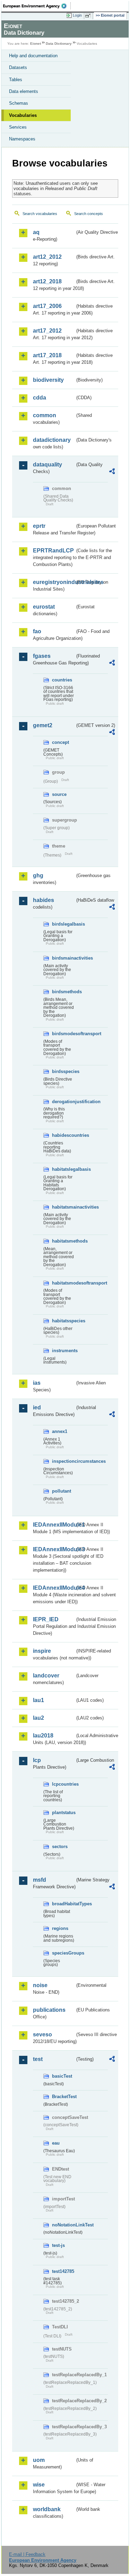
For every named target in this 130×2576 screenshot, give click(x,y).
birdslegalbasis (63, 924)
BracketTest (63, 2097)
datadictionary (52, 440)
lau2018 (43, 1736)
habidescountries (63, 1135)
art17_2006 (47, 306)
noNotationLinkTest (63, 2225)
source (59, 794)
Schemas (19, 103)
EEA (37, 6)
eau (56, 2143)
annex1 (60, 1431)
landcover (46, 1676)
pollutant (62, 1491)
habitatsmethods (63, 1241)
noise (40, 1985)
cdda (40, 398)
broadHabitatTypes (63, 1904)
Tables (16, 80)
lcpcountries (63, 1784)
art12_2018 (47, 281)
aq (36, 232)
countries (62, 680)
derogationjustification (63, 1102)
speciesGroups (63, 1953)
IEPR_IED (46, 1619)
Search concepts (89, 214)
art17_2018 (47, 355)
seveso (42, 2034)
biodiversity (48, 380)
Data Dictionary (59, 44)
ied (37, 1407)
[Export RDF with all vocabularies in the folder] (112, 472)
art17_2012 (47, 331)
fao (37, 631)
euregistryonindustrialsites (54, 582)
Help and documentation (33, 56)
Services (18, 127)
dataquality (47, 465)
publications (49, 2010)
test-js (58, 2245)
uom (39, 2460)
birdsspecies (63, 1071)
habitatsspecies (63, 1321)
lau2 (38, 1718)
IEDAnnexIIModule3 (54, 1549)
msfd (40, 1880)
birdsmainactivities (63, 958)
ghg (38, 875)
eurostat (44, 607)
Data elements (24, 91)
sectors (60, 1847)
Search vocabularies (40, 214)
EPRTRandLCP (53, 551)
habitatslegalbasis (63, 1169)
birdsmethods (63, 992)
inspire (42, 1651)
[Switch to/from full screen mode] (89, 16)
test (38, 2059)
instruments (63, 1351)
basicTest (62, 2076)
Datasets (18, 67)
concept (60, 742)
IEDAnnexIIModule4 (54, 1588)
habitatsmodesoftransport (63, 1283)
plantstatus (63, 1813)
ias (37, 1383)
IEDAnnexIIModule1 (54, 1525)
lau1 (38, 1700)
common (45, 415)
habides (44, 900)
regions (60, 1928)
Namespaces (22, 139)
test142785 (63, 2271)
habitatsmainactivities (63, 1207)
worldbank (47, 2509)
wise (39, 2485)
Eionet (36, 44)
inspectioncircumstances (63, 1461)
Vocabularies (23, 115)
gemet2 (43, 725)
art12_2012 (47, 257)
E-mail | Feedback (27, 2554)
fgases (42, 656)
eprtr (39, 526)
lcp (37, 1760)
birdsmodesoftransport (63, 1034)
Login (77, 15)
